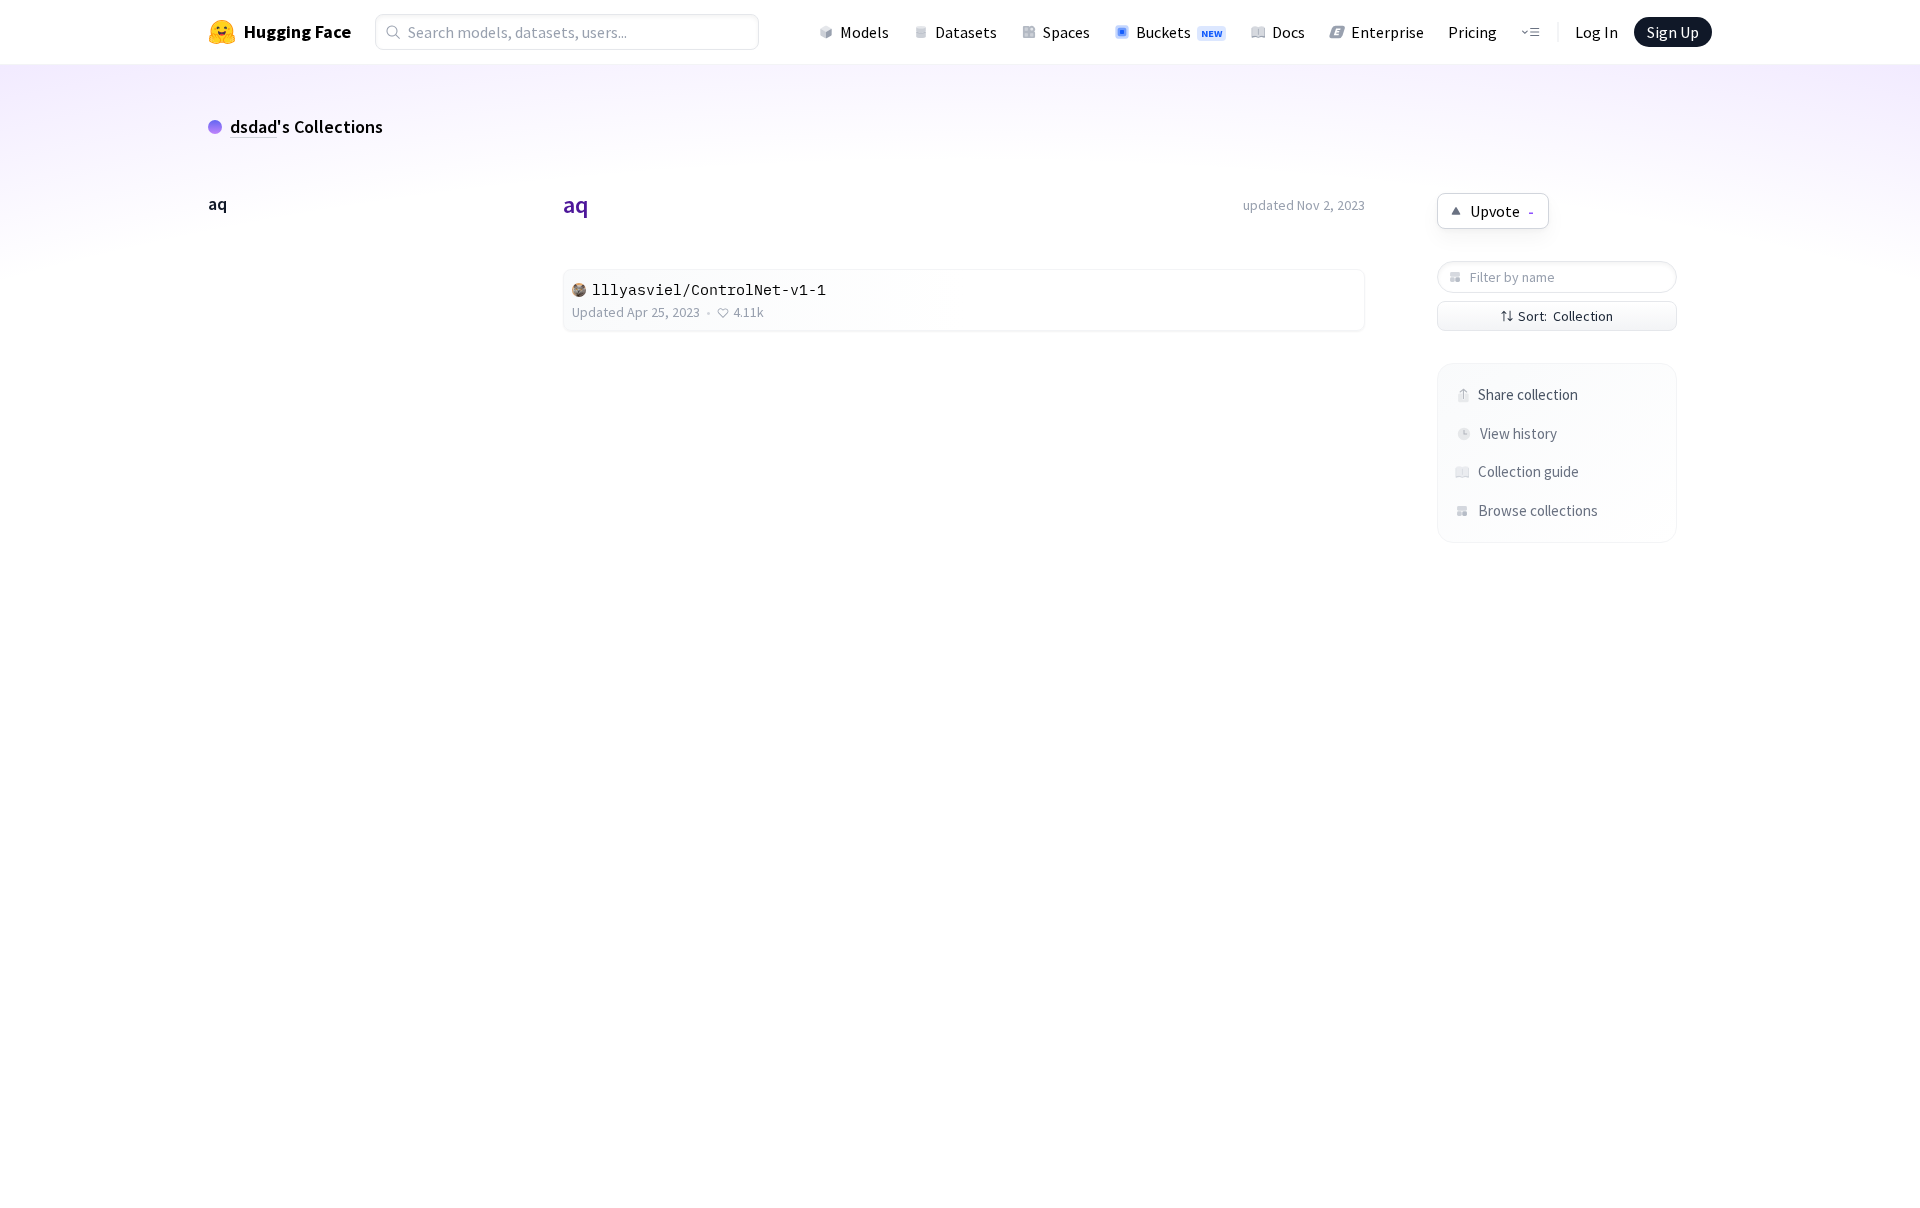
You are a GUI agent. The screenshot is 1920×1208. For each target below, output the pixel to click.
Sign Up (1673, 32)
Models (864, 32)
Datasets (966, 32)
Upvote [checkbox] (1502, 211)
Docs (1288, 32)
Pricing (1472, 32)
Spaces (1066, 32)
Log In (1596, 32)
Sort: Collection (1565, 316)
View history (1518, 433)
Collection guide (1528, 471)
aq (217, 204)
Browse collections (1538, 510)
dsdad (253, 126)
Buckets (1179, 32)
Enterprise (1387, 32)
